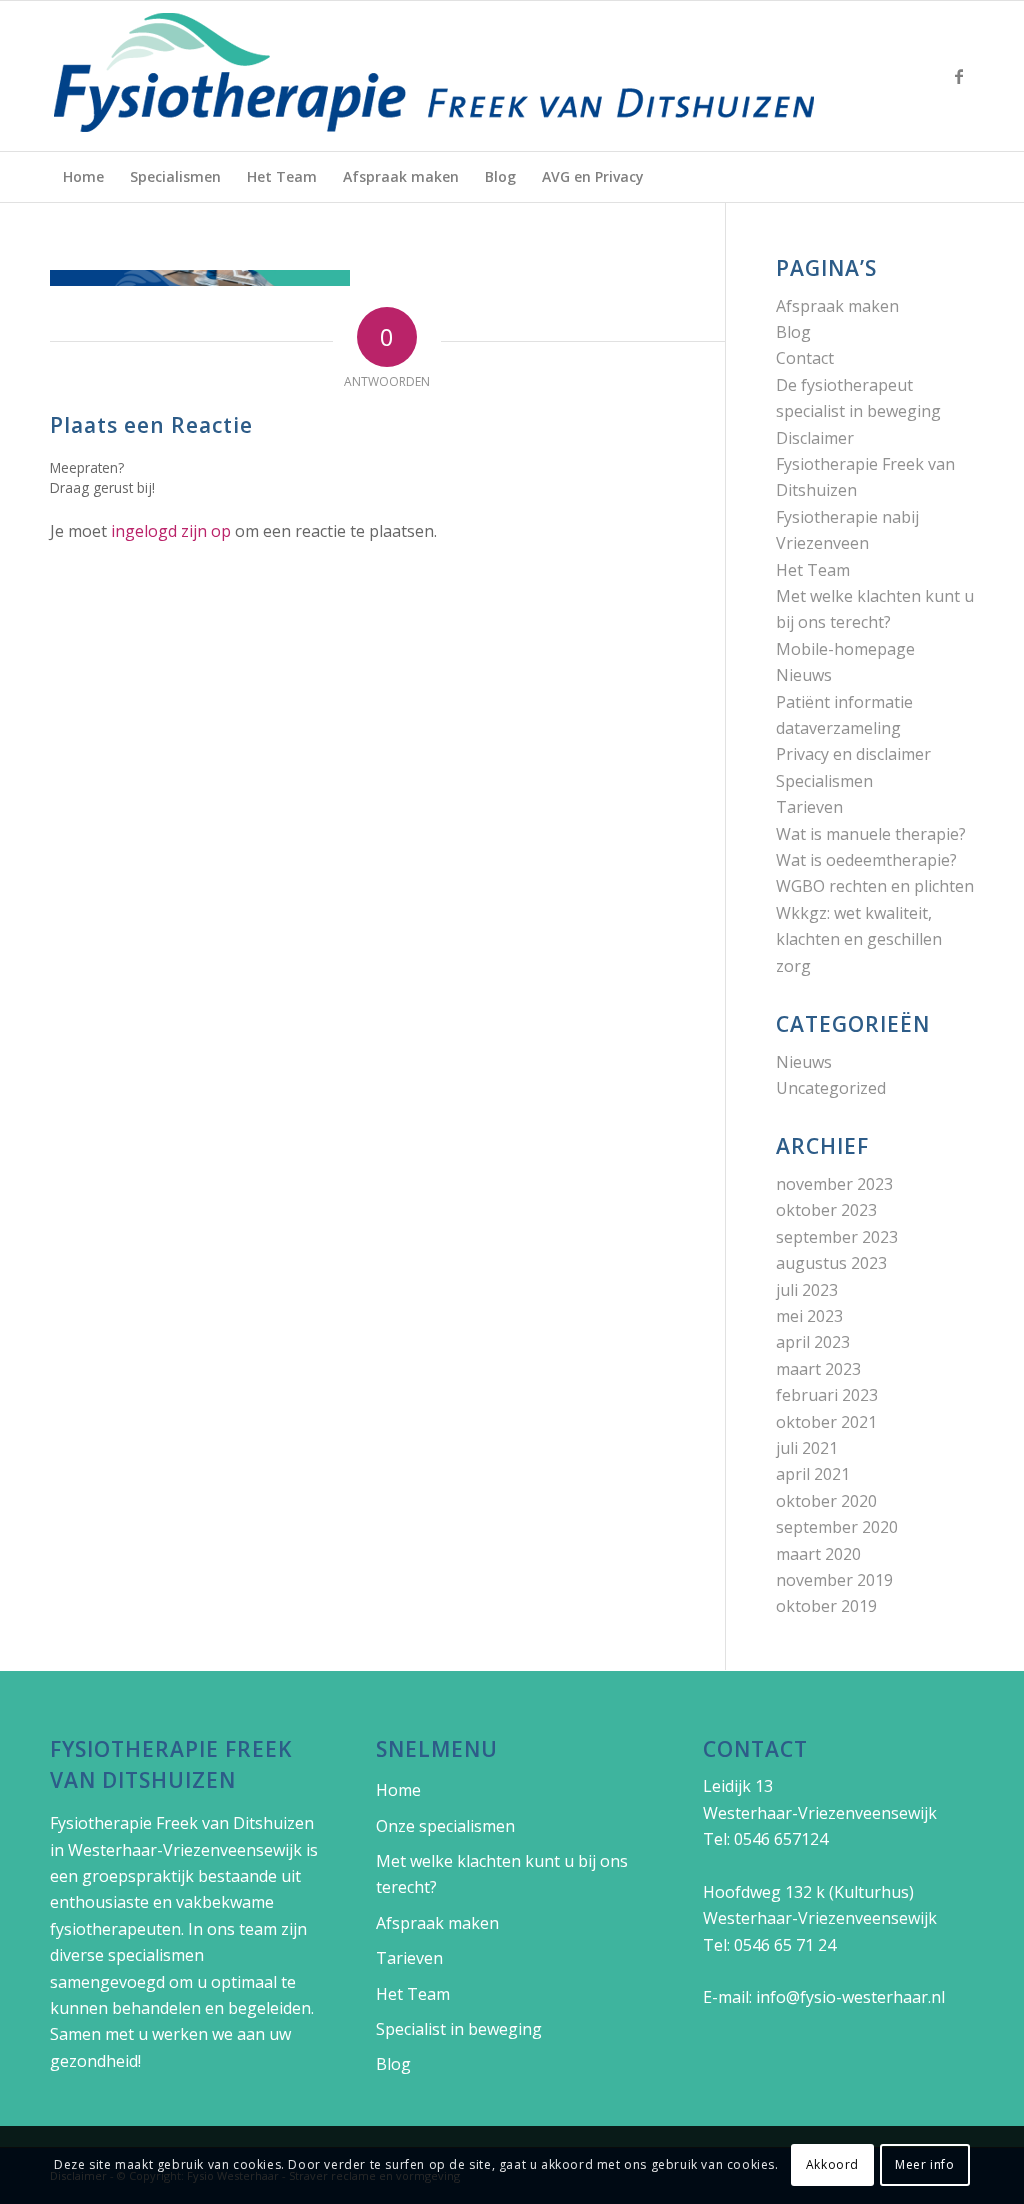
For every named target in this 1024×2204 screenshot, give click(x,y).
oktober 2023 (826, 1210)
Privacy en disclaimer (853, 754)
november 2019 (834, 1580)
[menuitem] (83, 177)
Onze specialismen (445, 1826)
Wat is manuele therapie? (871, 834)
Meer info (924, 2164)
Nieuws (804, 675)
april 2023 (813, 1342)
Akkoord (832, 2164)
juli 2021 (807, 1448)
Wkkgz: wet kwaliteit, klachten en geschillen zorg (859, 939)
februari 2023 (827, 1395)
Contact (805, 358)
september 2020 (837, 1527)
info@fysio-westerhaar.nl (850, 1997)
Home (398, 1790)
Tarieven (809, 807)
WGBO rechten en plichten (875, 886)
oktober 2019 (826, 1606)
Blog (793, 332)
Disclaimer (815, 438)
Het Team (813, 570)
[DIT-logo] (435, 76)
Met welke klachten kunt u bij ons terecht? (502, 1874)
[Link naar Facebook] (959, 76)
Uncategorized (831, 1088)
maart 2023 (818, 1369)
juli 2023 (807, 1290)
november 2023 (834, 1184)
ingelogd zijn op (171, 531)
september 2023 (837, 1237)
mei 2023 (809, 1316)
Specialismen (824, 781)
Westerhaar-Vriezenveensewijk (185, 1850)
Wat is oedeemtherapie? (866, 860)
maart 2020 (818, 1554)
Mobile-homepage (845, 649)
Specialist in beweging (459, 2029)
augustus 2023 (831, 1263)
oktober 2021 (826, 1422)
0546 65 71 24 (785, 1945)
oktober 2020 (826, 1501)
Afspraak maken (837, 306)
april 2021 (813, 1474)
